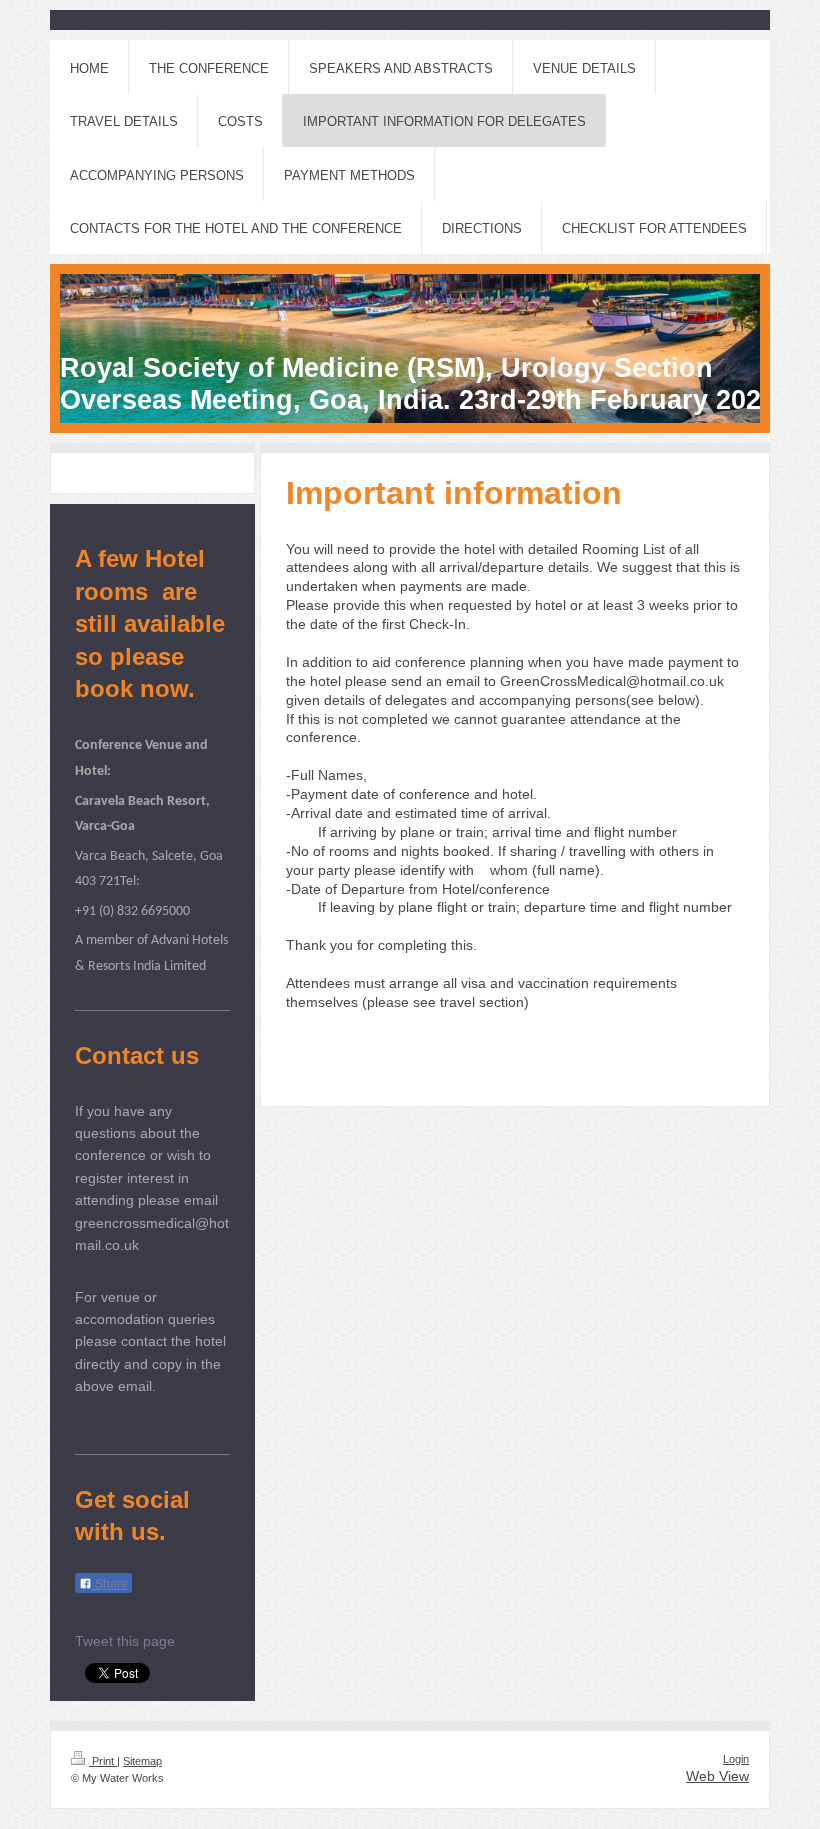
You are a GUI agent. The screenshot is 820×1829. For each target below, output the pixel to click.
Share (110, 1584)
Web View (717, 1776)
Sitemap (142, 1761)
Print (103, 1761)
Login (736, 1759)
